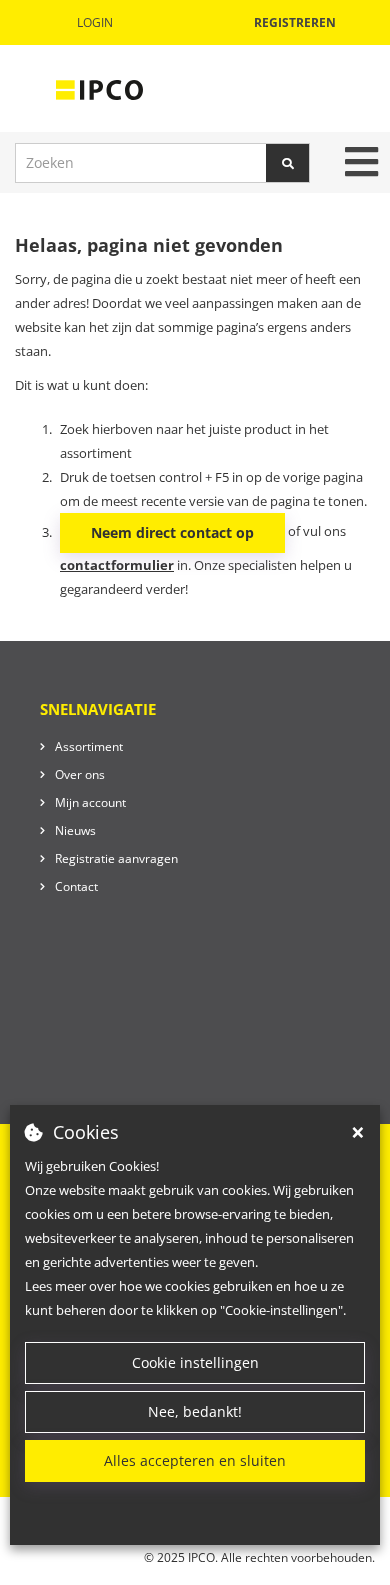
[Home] (99, 89)
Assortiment (89, 746)
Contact (76, 886)
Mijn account (90, 802)
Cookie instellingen (195, 1362)
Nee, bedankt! (195, 1411)
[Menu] (361, 162)
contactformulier (117, 565)
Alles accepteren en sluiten (195, 1460)
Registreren (295, 22)
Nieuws (75, 830)
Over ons (80, 774)
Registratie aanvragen (116, 858)
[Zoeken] (288, 163)
